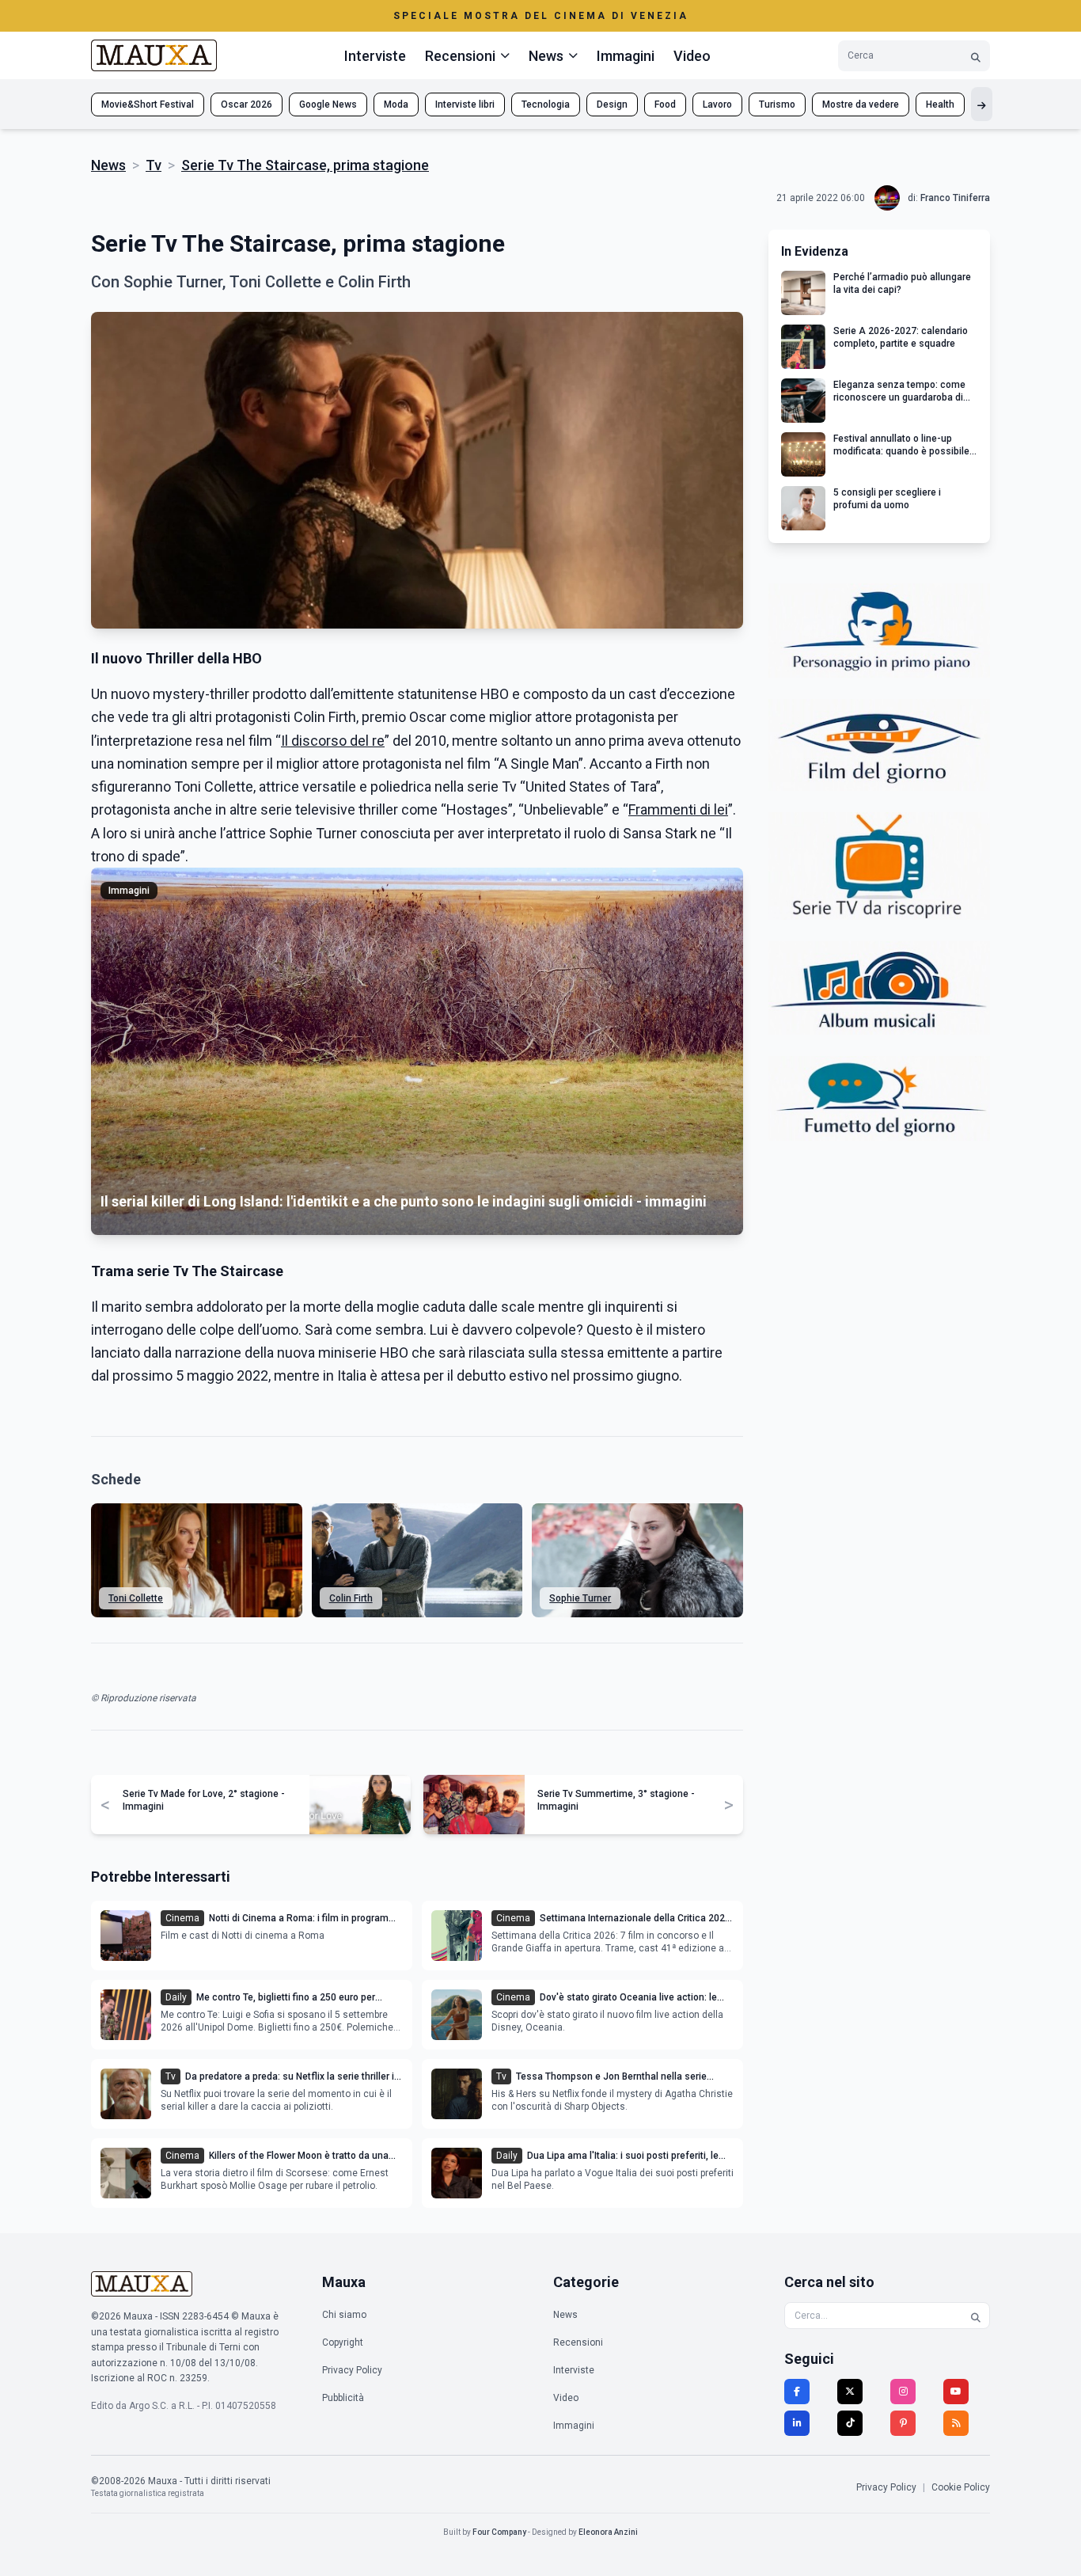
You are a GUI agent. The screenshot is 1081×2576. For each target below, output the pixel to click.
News (108, 165)
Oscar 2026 (247, 104)
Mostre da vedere (861, 104)
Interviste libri (465, 104)
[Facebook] (797, 2392)
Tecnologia (546, 104)
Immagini (626, 56)
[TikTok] (850, 2423)
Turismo (777, 104)
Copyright (343, 2342)
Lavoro (717, 104)
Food (665, 104)
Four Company (499, 2532)
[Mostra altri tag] (982, 104)
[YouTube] (956, 2392)
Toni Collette (136, 1598)
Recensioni (578, 2342)
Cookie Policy (961, 2487)
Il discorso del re (333, 741)
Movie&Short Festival (148, 104)
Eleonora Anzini (608, 2532)
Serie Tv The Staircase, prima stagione (305, 165)
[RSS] (956, 2423)
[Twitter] (850, 2392)
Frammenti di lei (678, 809)
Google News (328, 104)
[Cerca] (976, 56)
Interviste (375, 56)
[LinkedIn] (797, 2423)
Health (940, 104)
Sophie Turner (580, 1598)
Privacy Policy (352, 2370)
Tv (154, 165)
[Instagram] (903, 2392)
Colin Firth (351, 1598)
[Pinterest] (903, 2423)
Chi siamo (344, 2315)
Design (612, 104)
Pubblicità (343, 2398)
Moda (396, 104)
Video (692, 56)
